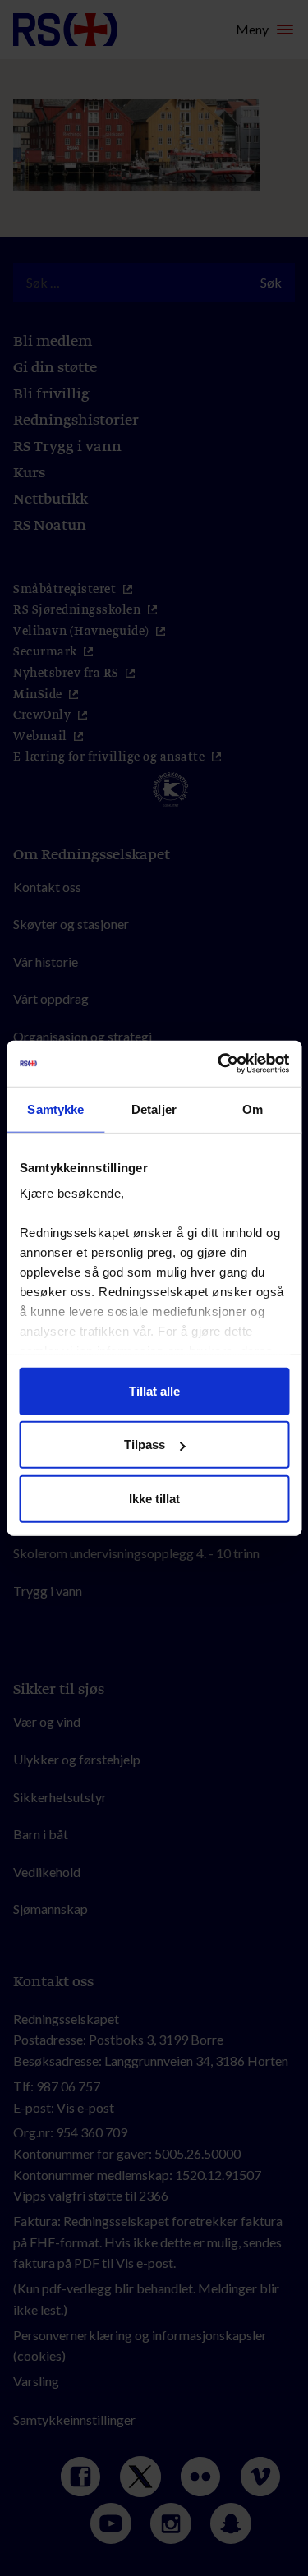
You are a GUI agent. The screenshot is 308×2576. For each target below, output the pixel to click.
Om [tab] (253, 1109)
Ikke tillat (154, 1498)
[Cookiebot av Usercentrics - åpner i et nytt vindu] (219, 1064)
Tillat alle (154, 1390)
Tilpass (145, 1444)
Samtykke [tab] (55, 1109)
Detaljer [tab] (154, 1109)
